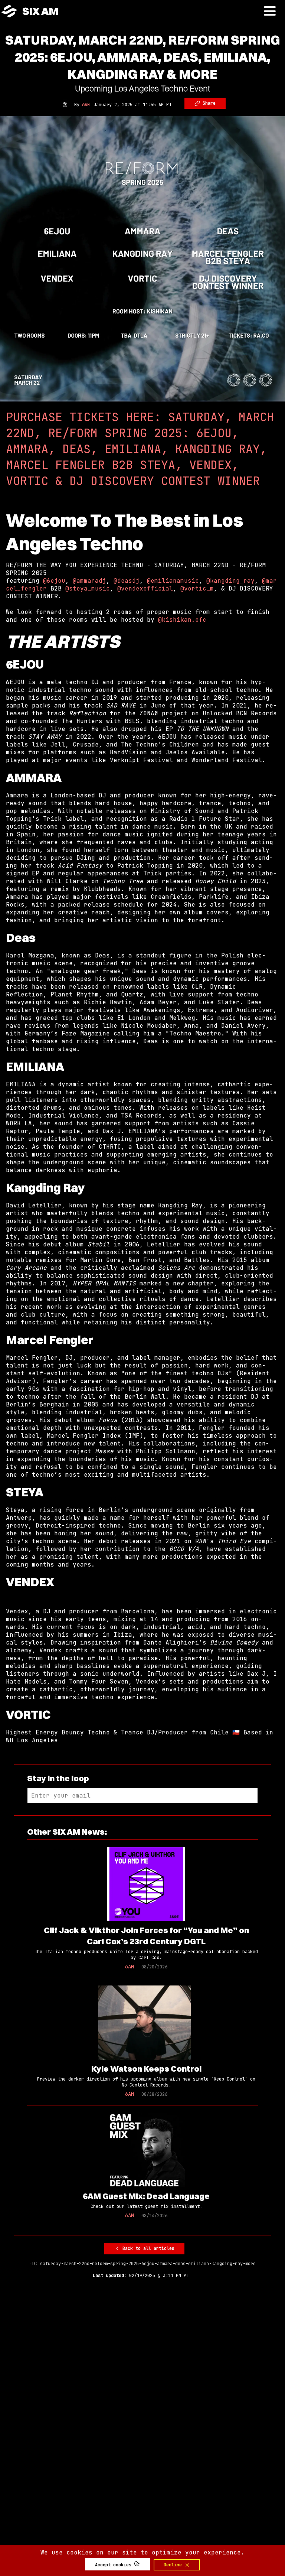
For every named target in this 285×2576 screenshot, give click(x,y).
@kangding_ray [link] (230, 581)
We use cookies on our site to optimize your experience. (142, 2552)
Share (208, 103)
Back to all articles (147, 2248)
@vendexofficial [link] (145, 588)
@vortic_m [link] (197, 588)
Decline (174, 2565)
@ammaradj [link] (89, 581)
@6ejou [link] (54, 581)
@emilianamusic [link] (173, 581)
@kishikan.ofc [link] (182, 620)
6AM (86, 105)
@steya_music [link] (88, 588)
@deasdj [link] (127, 581)
